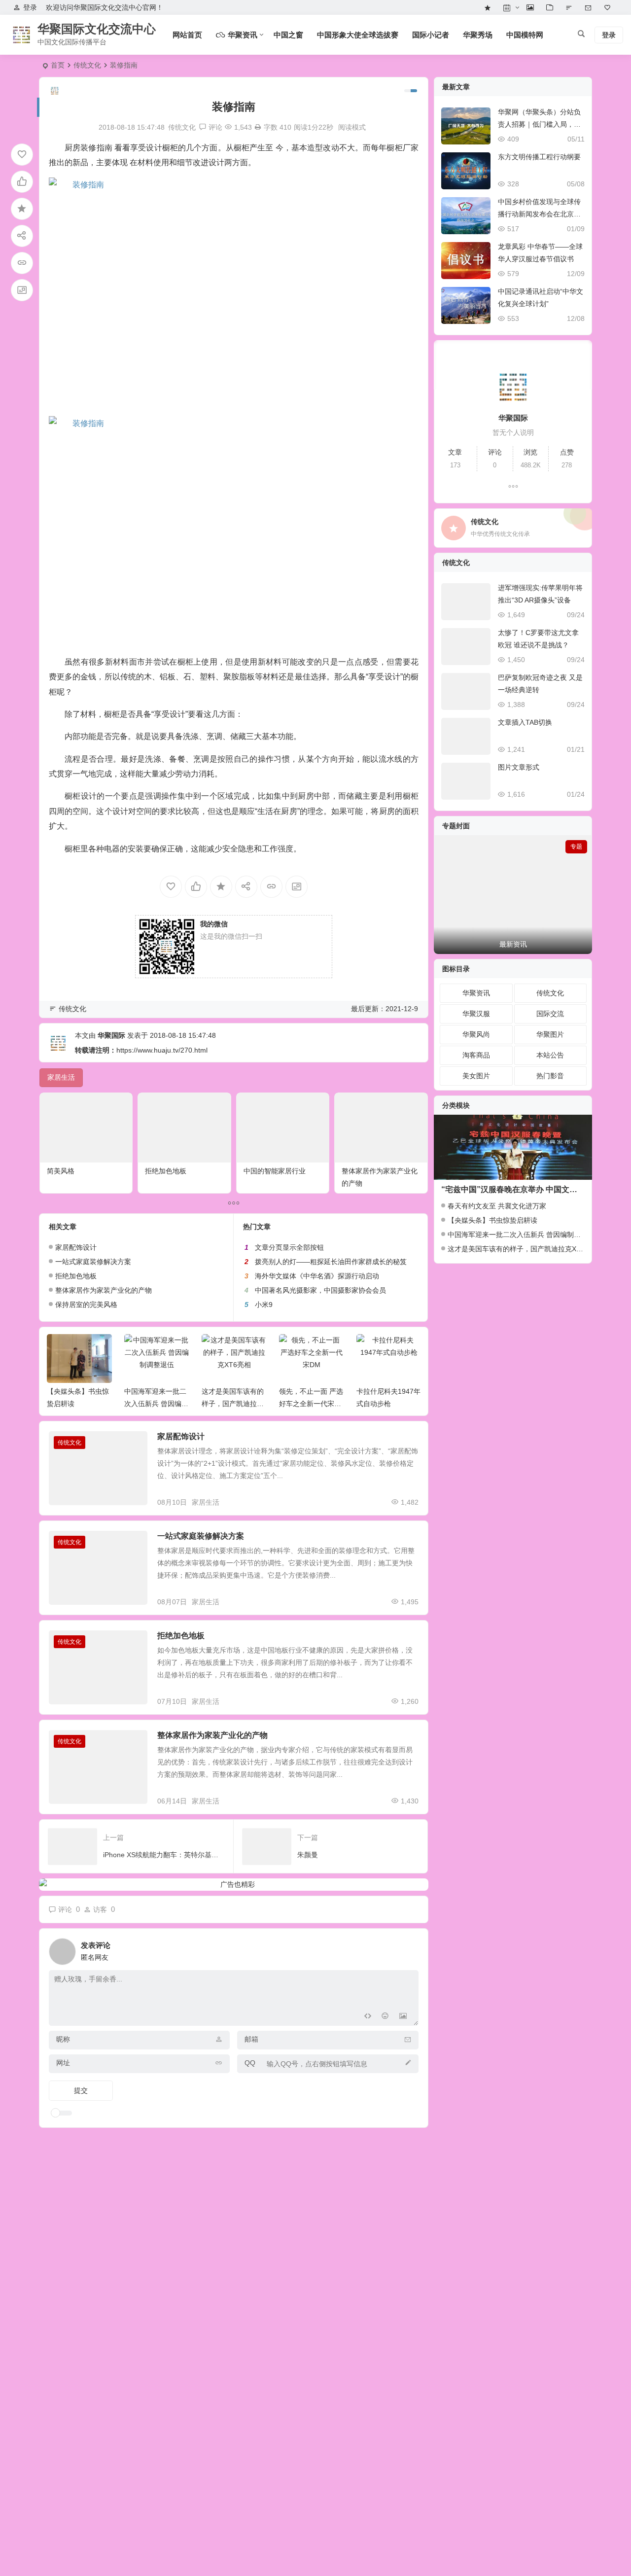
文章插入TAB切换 (525, 722)
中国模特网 (525, 35)
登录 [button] (30, 7)
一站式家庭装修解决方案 (93, 1262)
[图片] (403, 2017)
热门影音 (550, 1076)
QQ (250, 2063)
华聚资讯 (476, 993)
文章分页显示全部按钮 (289, 1247)
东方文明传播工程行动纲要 (539, 157)
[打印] (258, 127)
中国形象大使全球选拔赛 (358, 35)
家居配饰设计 (76, 1247)
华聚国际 (111, 1035)
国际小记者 (431, 35)
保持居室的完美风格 (86, 1305)
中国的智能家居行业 (275, 1171)
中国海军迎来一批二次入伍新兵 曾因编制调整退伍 (79, 1404)
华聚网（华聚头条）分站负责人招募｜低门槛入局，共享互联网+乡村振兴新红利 (539, 124)
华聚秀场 (478, 35)
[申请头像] (409, 1949)
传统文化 (87, 65)
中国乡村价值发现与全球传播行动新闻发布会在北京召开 (539, 214)
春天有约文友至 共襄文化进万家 (497, 1206)
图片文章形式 (519, 767)
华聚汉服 (476, 1014)
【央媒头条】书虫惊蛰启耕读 (492, 1220)
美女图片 (476, 1076)
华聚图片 (550, 1034)
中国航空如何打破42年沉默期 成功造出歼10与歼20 (389, 1404)
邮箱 (251, 2039)
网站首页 (187, 35)
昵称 (63, 2039)
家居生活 (206, 1502)
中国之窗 (288, 35)
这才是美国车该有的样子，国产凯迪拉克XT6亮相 (156, 1404)
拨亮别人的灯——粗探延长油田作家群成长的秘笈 (331, 1262)
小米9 (264, 1305)
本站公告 (550, 1055)
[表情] (385, 2017)
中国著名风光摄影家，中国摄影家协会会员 (320, 1290)
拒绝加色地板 (166, 1171)
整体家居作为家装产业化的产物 (104, 1290)
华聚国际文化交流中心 (97, 29)
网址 (63, 2063)
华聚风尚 (476, 1034)
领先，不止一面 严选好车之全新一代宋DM (234, 1404)
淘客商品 (476, 1055)
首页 (58, 65)
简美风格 (61, 1171)
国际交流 (550, 1014)
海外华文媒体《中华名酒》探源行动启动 (317, 1276)
